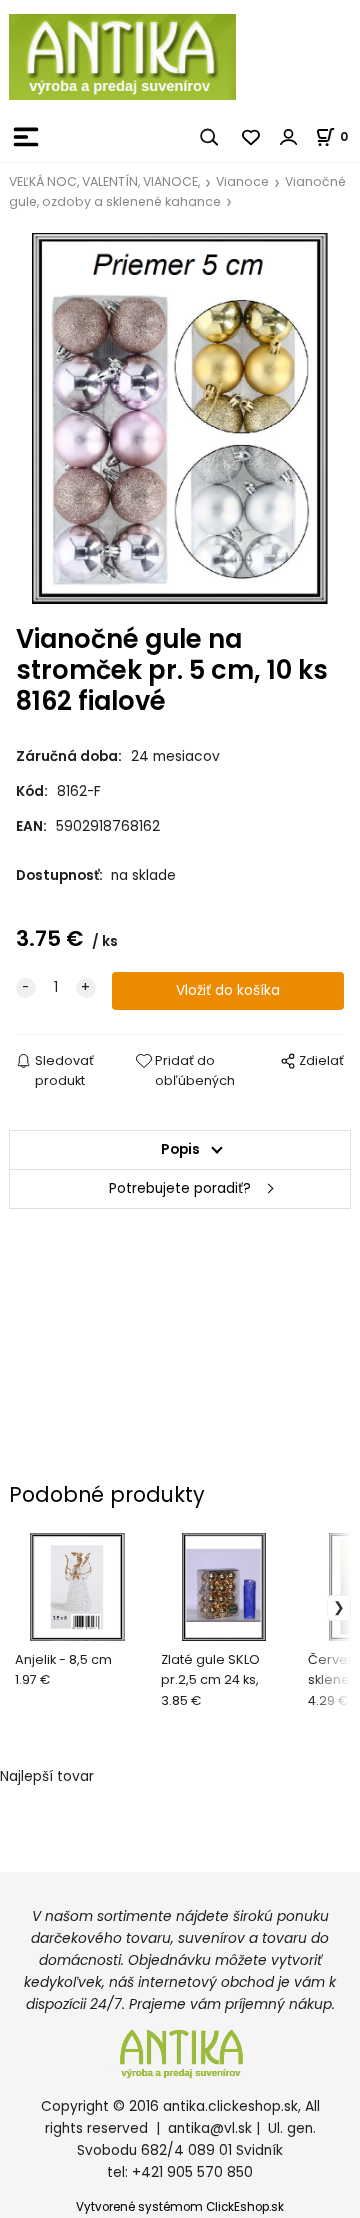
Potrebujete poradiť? (180, 1188)
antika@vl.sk (210, 2128)
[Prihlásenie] (289, 137)
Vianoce (242, 181)
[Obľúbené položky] (252, 137)
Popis (180, 1149)
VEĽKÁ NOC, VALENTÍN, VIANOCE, (104, 181)
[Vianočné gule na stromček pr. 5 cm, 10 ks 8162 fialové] (180, 418)
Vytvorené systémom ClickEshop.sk (180, 2207)
